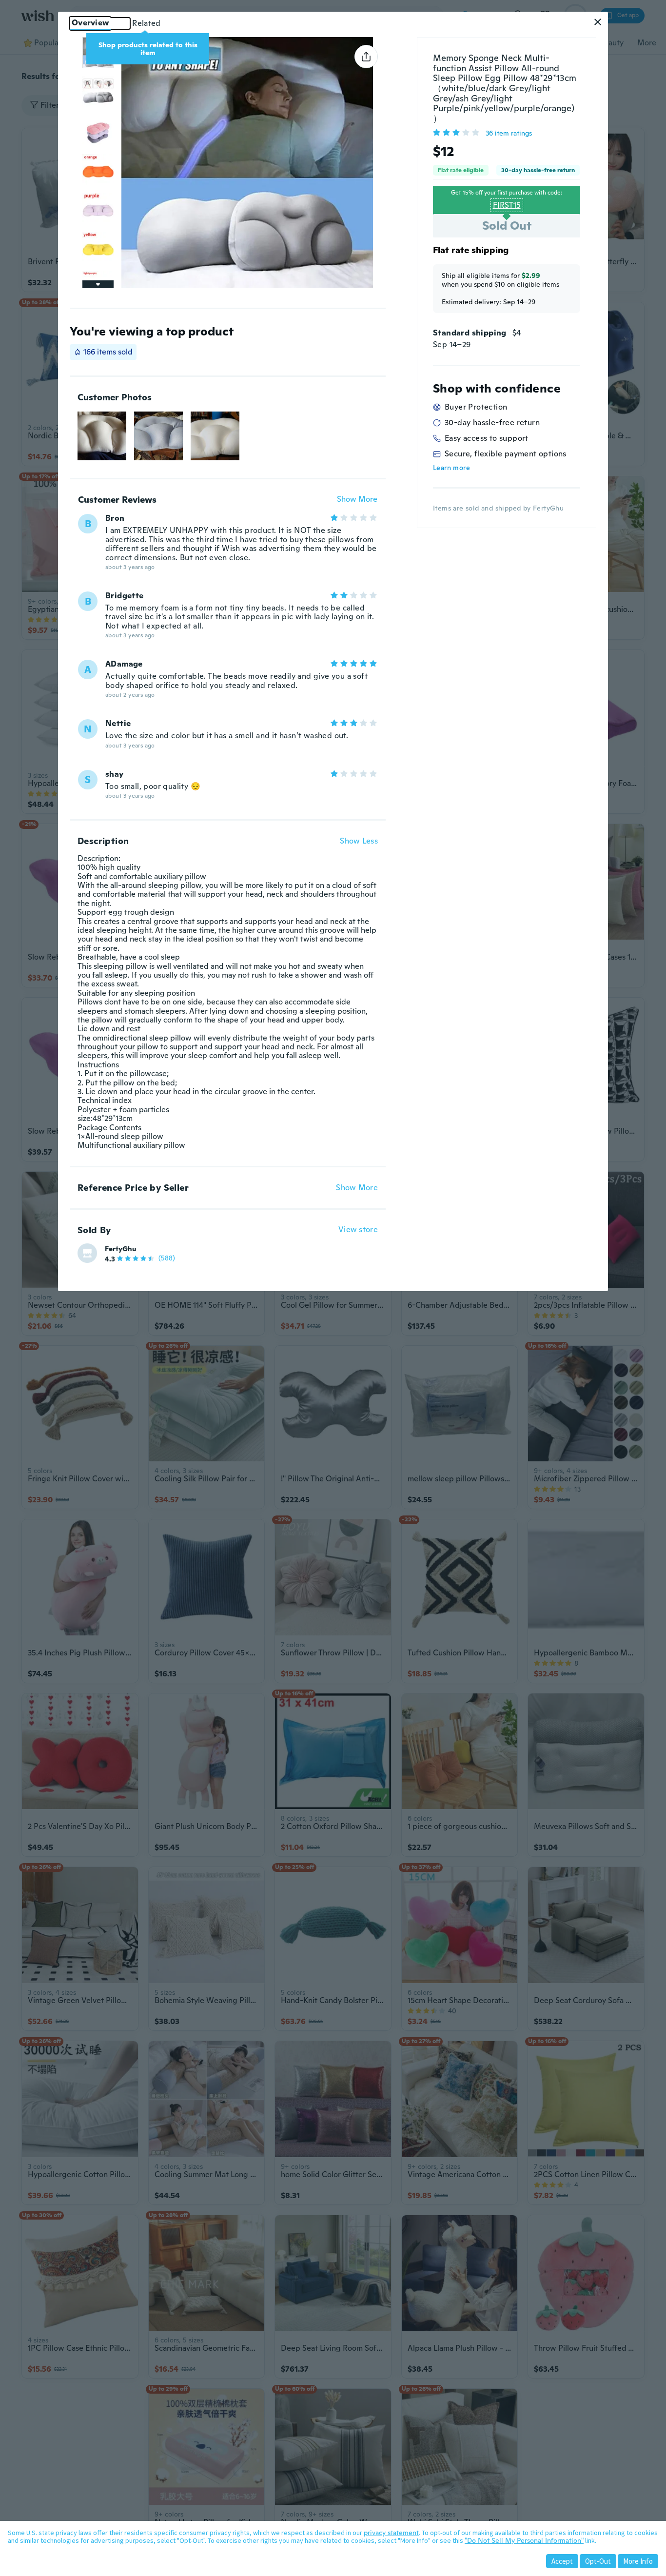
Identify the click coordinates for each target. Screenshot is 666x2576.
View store (358, 1230)
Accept (562, 2561)
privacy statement (391, 2533)
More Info (638, 2561)
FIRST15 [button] (507, 205)
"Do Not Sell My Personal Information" (524, 2540)
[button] (598, 22)
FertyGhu (121, 1249)
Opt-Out (598, 2561)
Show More (357, 500)
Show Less (359, 841)
